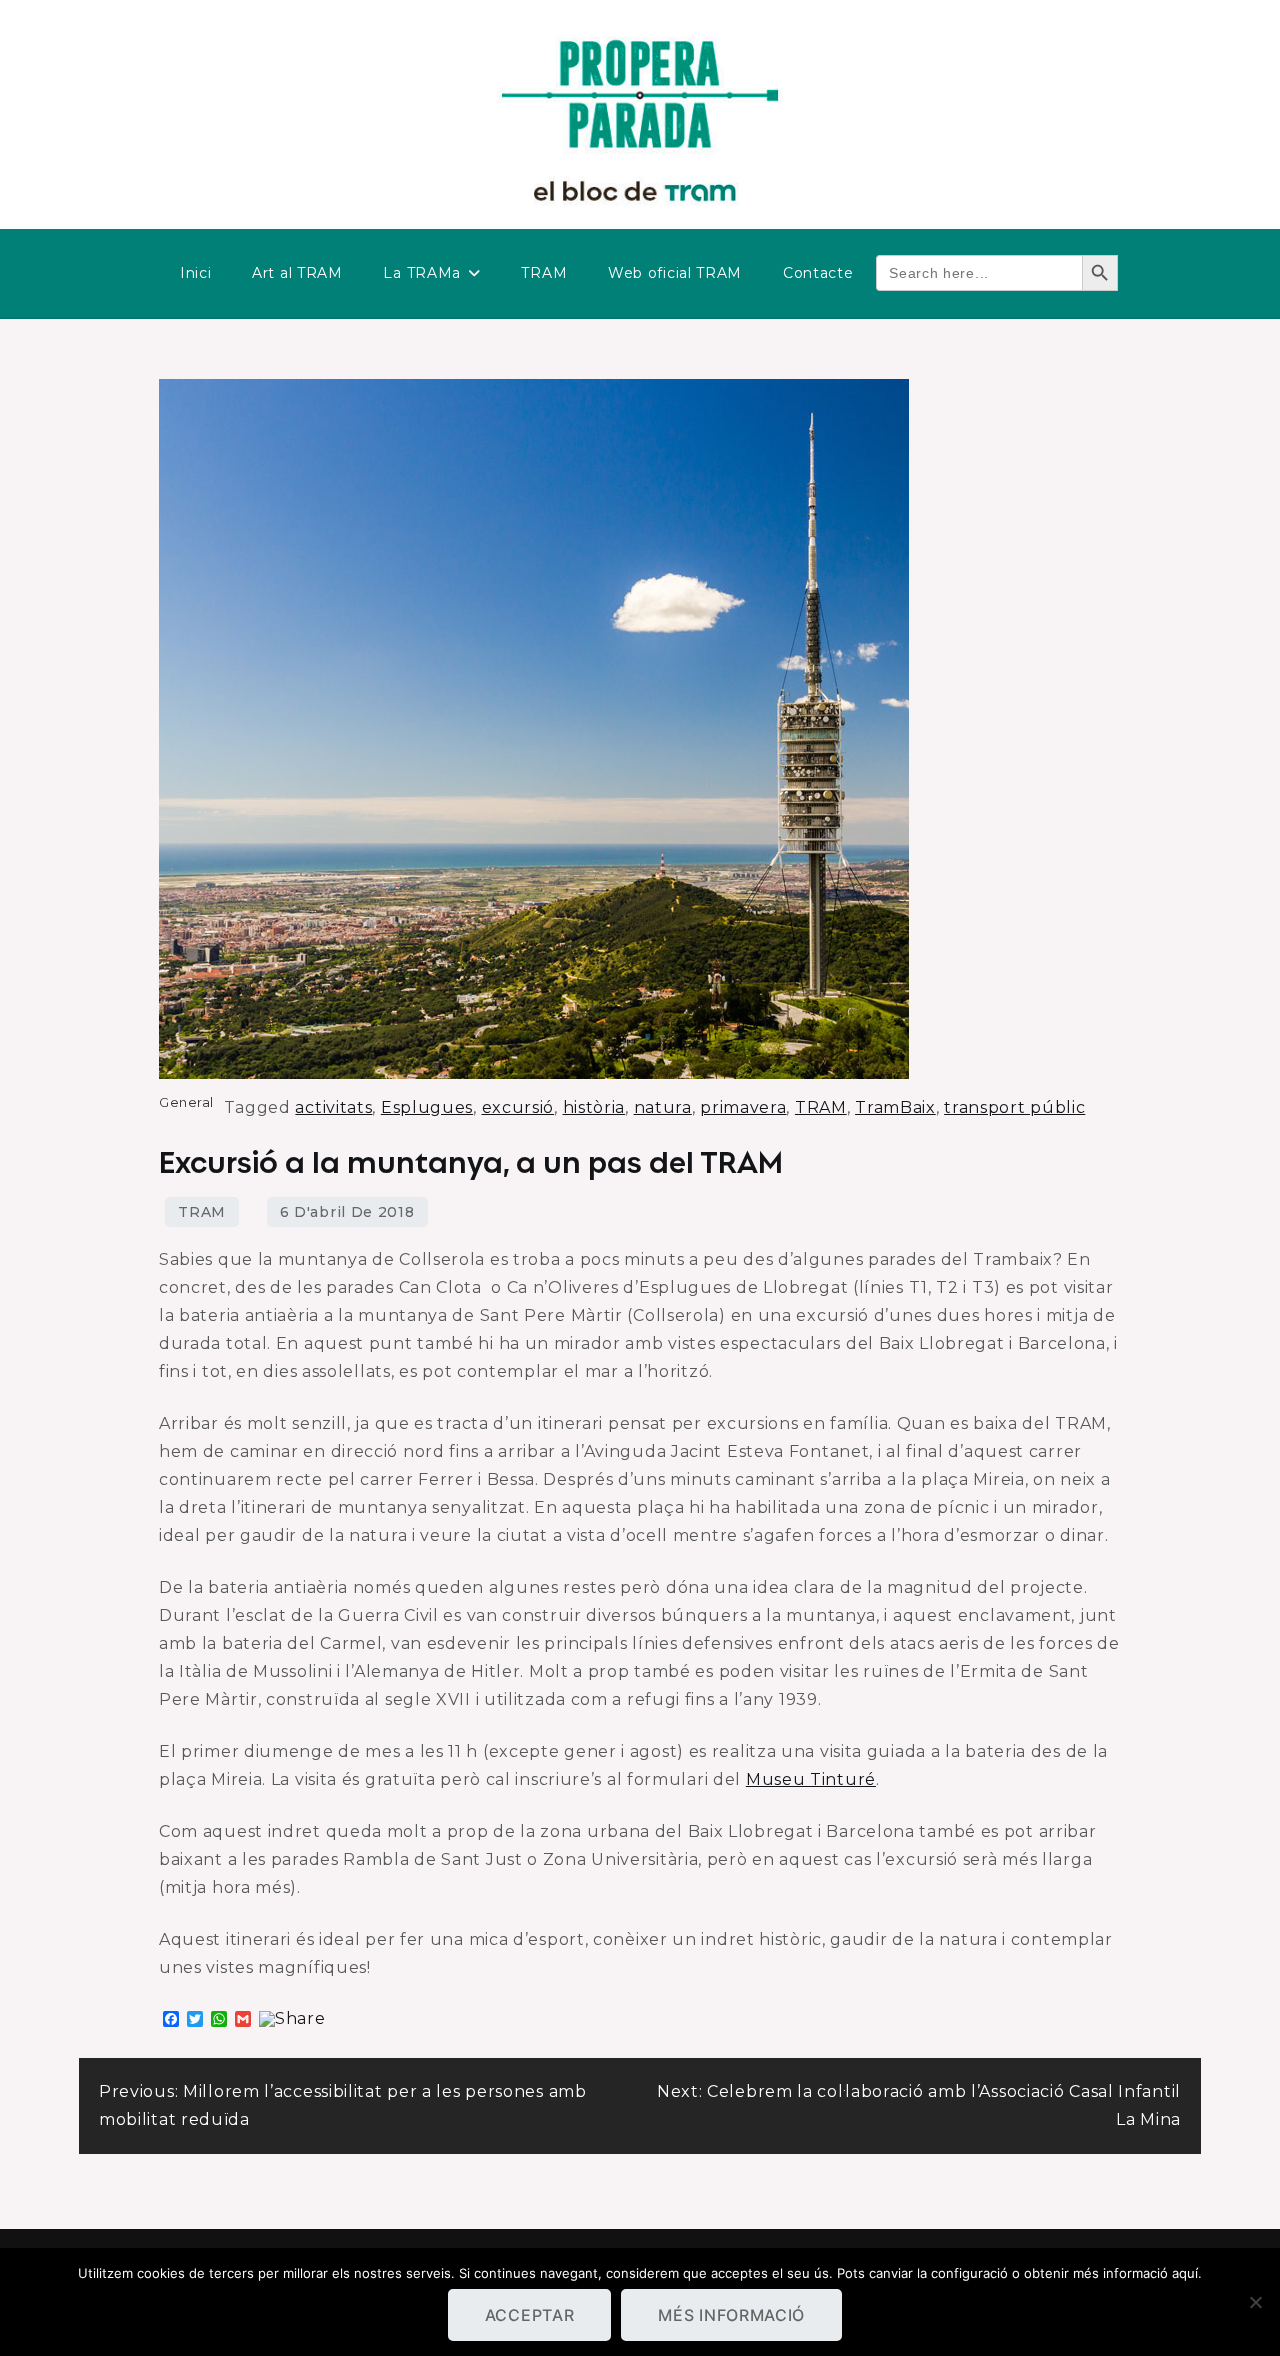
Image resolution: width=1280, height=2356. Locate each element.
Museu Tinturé (811, 1779)
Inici (196, 273)
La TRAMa (422, 273)
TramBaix (895, 1107)
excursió (518, 1107)
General (186, 1102)
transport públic (1014, 1107)
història (594, 1107)
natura (663, 1107)
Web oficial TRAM (675, 273)
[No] (1255, 2302)
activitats (333, 1107)
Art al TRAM (297, 273)
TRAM (544, 273)
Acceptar (530, 2315)
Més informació (731, 2315)
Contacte (818, 273)
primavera (743, 1107)
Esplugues (427, 1107)
